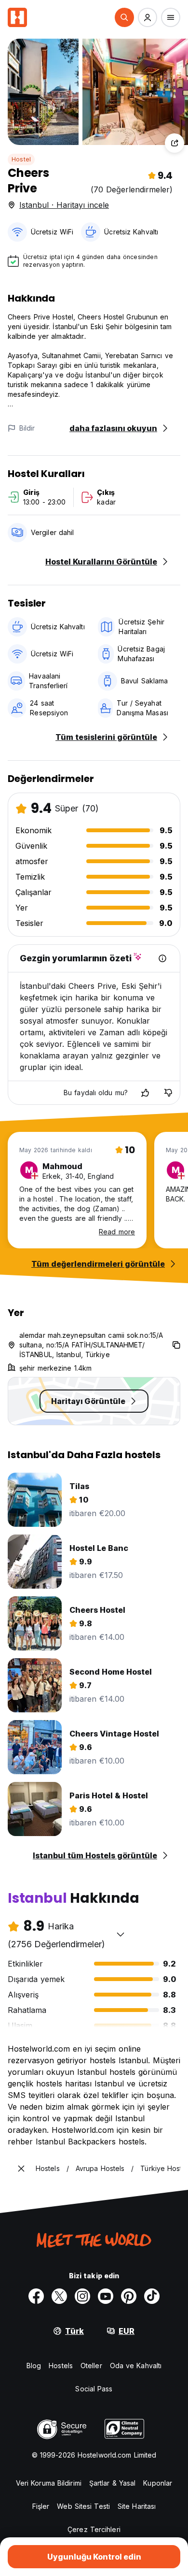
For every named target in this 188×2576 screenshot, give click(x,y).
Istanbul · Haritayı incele (64, 205)
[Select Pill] (124, 17)
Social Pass (94, 2389)
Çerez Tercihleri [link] (94, 2529)
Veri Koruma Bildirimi (49, 2483)
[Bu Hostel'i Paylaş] (175, 143)
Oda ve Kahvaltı (136, 2366)
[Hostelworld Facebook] (36, 2296)
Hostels (61, 2366)
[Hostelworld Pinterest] (129, 2296)
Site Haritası (137, 2506)
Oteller (91, 2366)
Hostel (21, 159)
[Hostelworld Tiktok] (152, 2296)
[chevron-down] (121, 1934)
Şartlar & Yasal (113, 2483)
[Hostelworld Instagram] (82, 2296)
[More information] (162, 958)
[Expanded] (21, 2169)
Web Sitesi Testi (83, 2506)
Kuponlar (158, 2483)
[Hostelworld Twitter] (59, 2296)
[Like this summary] (145, 1093)
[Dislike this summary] (168, 1093)
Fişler (41, 2506)
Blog (34, 2366)
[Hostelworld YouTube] (106, 2296)
